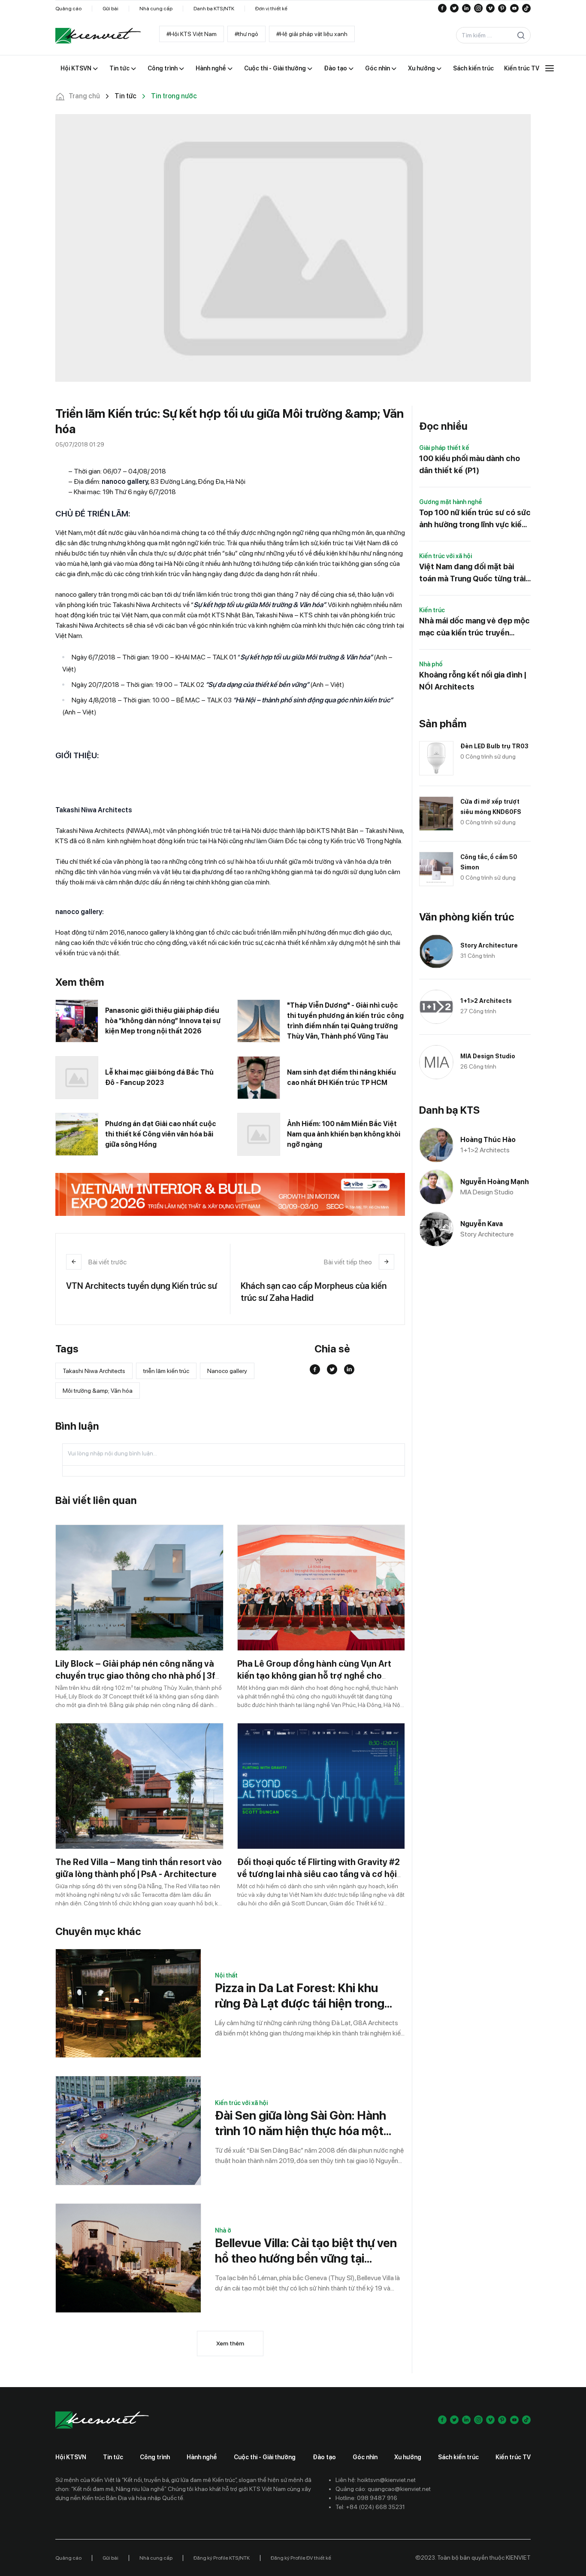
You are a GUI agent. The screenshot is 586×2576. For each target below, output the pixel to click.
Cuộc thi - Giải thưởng (265, 2457)
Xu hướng (408, 2457)
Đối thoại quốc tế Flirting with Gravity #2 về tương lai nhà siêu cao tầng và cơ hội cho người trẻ (319, 1874)
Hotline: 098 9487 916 (366, 2498)
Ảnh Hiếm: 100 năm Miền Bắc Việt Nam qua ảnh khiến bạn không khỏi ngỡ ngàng (344, 1134)
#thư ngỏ (246, 34)
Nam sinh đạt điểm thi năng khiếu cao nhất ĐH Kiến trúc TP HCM (341, 1077)
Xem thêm (230, 2343)
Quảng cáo (68, 9)
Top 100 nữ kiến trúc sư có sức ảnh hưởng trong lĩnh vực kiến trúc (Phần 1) (475, 519)
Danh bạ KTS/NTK (214, 9)
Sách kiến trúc (458, 2457)
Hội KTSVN (71, 2457)
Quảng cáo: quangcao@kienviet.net (383, 2489)
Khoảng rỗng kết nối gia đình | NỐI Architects (473, 681)
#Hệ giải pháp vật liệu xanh (312, 34)
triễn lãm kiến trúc (166, 1371)
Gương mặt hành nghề (451, 502)
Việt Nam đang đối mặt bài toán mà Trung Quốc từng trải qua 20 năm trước (472, 573)
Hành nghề (202, 2457)
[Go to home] (98, 36)
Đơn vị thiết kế (271, 9)
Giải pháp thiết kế (444, 448)
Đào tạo (324, 2457)
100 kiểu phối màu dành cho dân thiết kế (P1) (470, 464)
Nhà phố (431, 664)
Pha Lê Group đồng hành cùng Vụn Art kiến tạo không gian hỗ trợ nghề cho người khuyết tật (314, 1676)
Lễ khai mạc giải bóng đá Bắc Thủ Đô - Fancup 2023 (159, 1077)
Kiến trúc (432, 610)
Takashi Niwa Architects (94, 1371)
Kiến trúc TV (513, 2457)
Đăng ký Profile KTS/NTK (222, 2558)
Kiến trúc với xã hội (241, 2103)
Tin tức (113, 2457)
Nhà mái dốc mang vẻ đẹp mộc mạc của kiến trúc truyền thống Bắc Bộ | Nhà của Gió (474, 627)
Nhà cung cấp (156, 9)
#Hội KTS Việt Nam (192, 34)
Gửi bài (110, 9)
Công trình (155, 2457)
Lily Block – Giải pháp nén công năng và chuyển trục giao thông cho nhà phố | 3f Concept (135, 1676)
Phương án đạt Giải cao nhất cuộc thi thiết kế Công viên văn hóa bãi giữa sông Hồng (161, 1134)
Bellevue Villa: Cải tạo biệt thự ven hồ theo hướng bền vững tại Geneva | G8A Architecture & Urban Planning (306, 2251)
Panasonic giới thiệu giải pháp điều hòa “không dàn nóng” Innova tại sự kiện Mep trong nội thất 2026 (163, 1021)
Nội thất (226, 1975)
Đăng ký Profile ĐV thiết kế (301, 2558)
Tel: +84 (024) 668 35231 (370, 2507)
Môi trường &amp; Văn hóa (98, 1391)
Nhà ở (223, 2230)
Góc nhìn (365, 2457)
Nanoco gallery (227, 1371)
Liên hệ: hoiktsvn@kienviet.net (376, 2480)
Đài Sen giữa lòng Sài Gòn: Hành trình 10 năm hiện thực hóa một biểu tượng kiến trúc (301, 2123)
